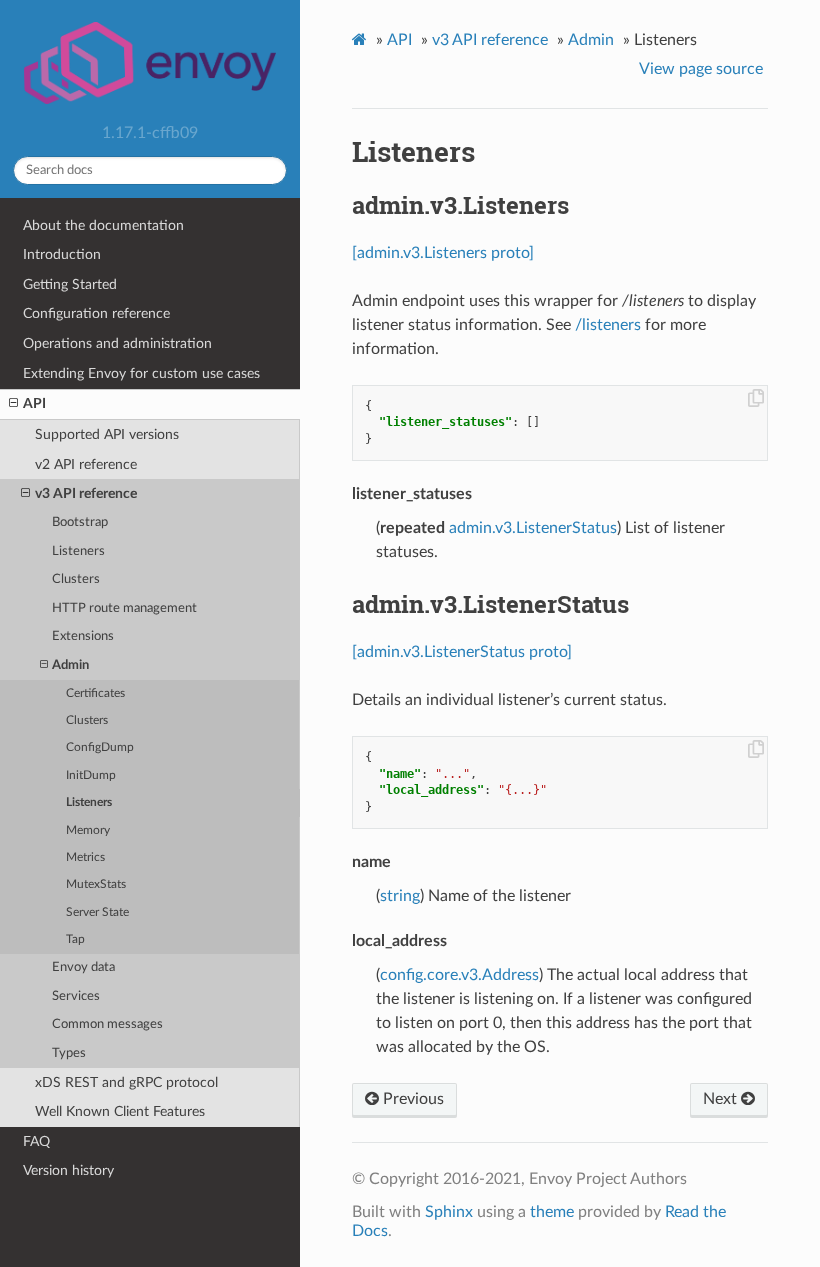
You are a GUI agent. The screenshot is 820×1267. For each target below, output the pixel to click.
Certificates (95, 693)
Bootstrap (80, 522)
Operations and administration (117, 343)
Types (69, 1053)
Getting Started (70, 284)
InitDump (91, 775)
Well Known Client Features (120, 1111)
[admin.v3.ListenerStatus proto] (462, 652)
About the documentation (103, 225)
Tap (75, 939)
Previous (411, 1099)
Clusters (76, 579)
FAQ (36, 1141)
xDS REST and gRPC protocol (126, 1082)
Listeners (78, 551)
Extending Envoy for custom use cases (141, 373)
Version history (68, 1170)
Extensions (83, 636)
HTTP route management (124, 608)
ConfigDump (100, 747)
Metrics (85, 857)
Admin (70, 665)
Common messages (107, 1024)
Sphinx (449, 1212)
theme (552, 1212)
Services (76, 996)
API (34, 403)
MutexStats (96, 884)
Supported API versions (107, 434)
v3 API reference (86, 493)
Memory (88, 830)
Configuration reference (96, 313)
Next (722, 1099)
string (400, 896)
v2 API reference (86, 464)
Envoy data (83, 967)
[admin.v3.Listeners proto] (443, 253)
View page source (701, 69)
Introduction (62, 254)
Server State (97, 912)
